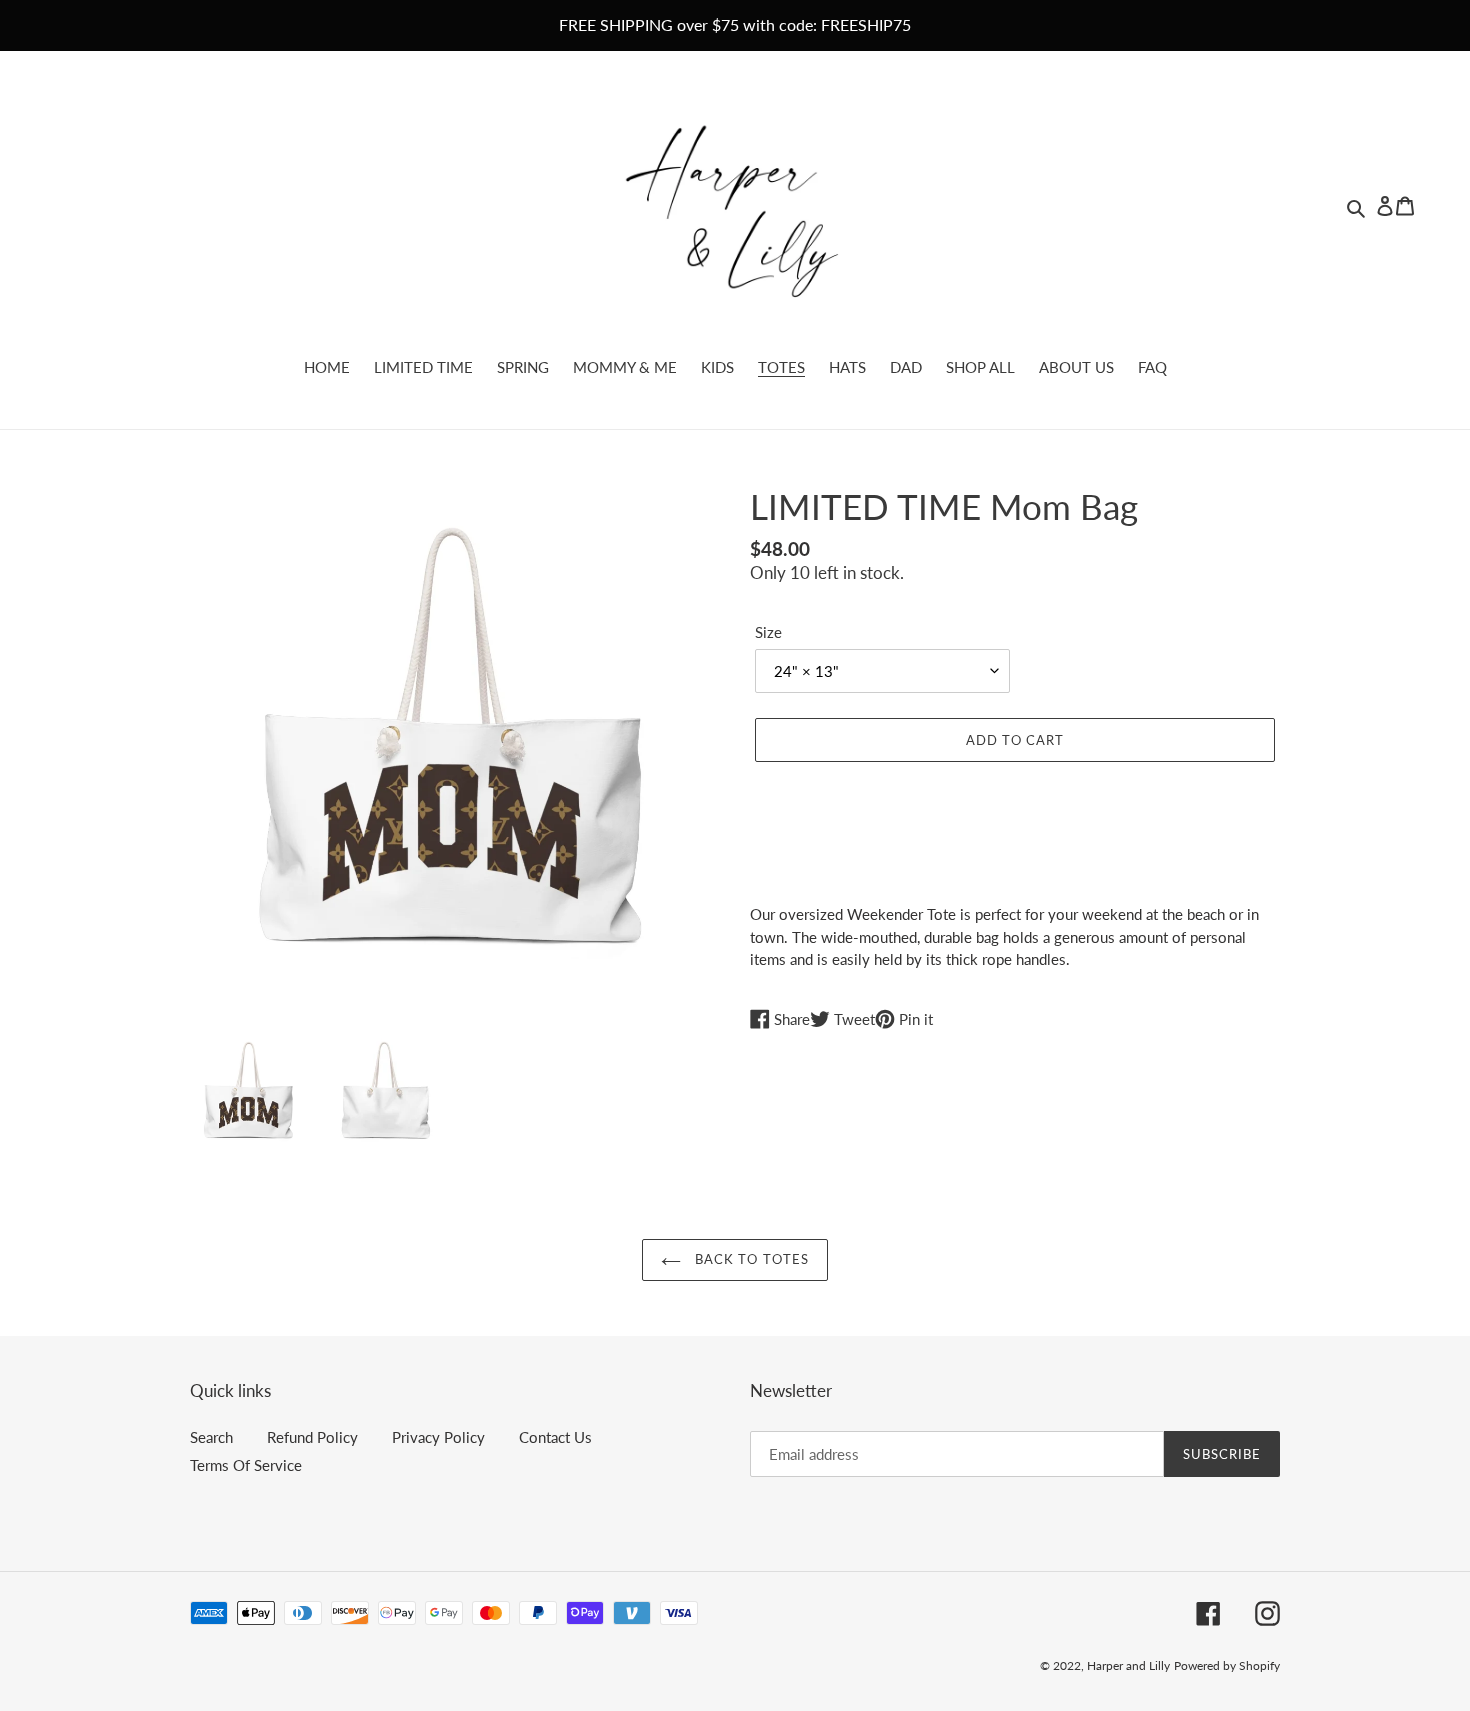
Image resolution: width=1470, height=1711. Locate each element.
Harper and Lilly (1128, 1665)
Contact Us (555, 1437)
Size (768, 632)
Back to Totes (750, 1259)
